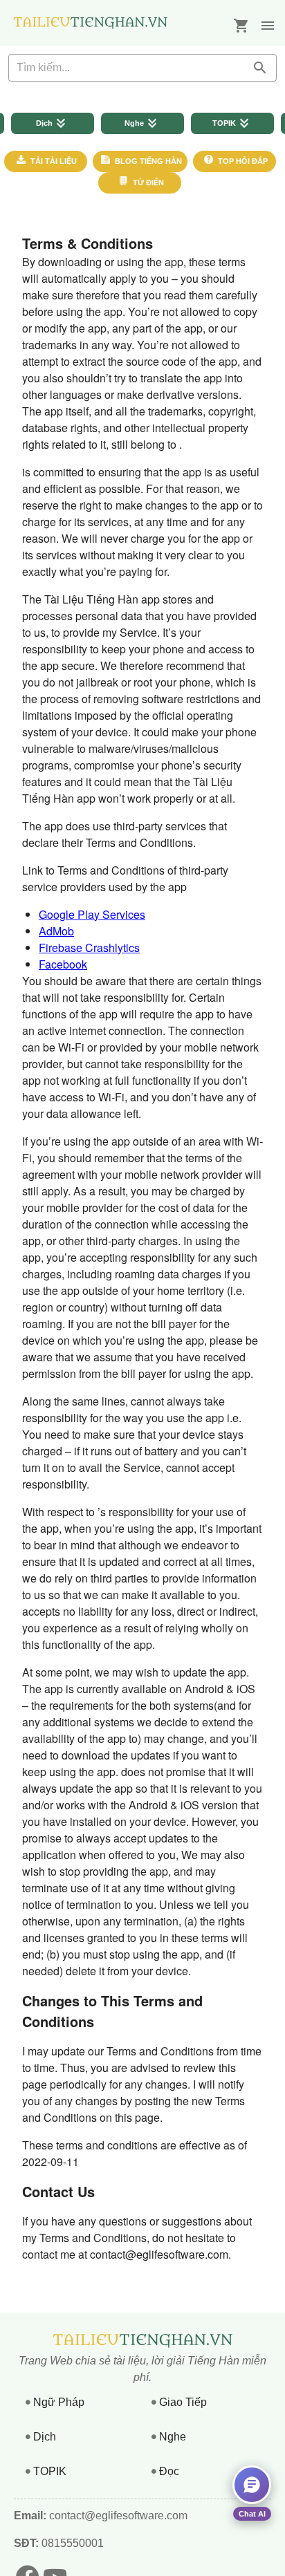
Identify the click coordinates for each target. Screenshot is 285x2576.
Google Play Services (92, 914)
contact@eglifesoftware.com (118, 2516)
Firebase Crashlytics (89, 948)
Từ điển (147, 183)
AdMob (56, 931)
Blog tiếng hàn (147, 161)
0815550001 (71, 2543)
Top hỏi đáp (242, 161)
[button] (268, 26)
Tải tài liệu (53, 161)
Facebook (63, 964)
